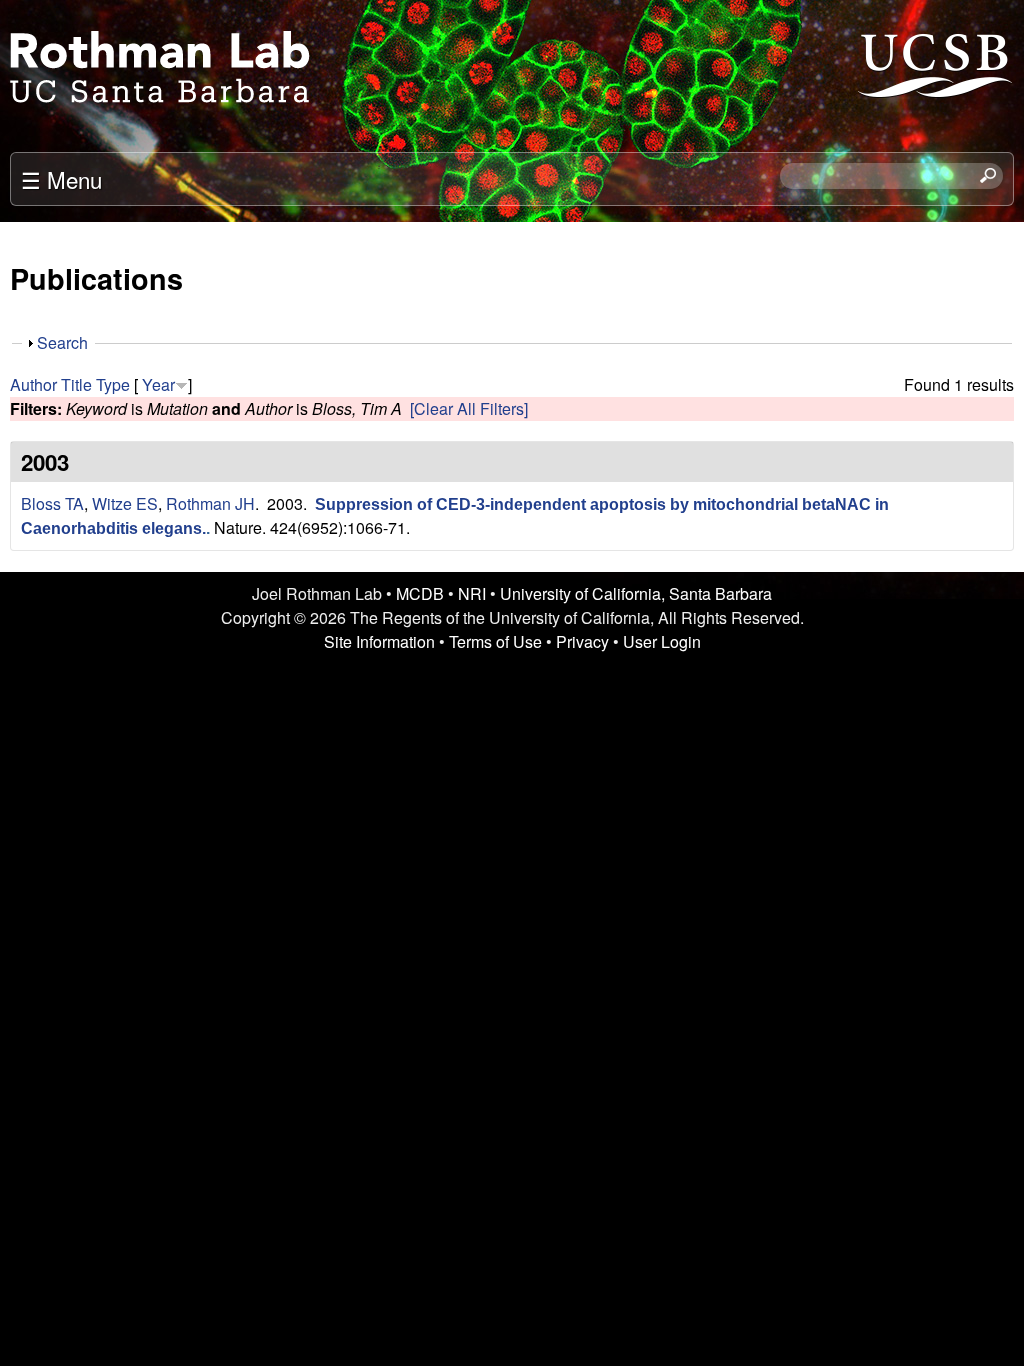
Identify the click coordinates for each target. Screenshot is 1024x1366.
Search (62, 342)
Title (76, 384)
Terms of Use (495, 641)
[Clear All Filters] (469, 408)
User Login (662, 641)
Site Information (379, 641)
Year (158, 384)
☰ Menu (61, 179)
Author (33, 384)
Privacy (582, 641)
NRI (472, 593)
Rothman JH (210, 503)
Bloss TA (52, 503)
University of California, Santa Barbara (636, 593)
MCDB (420, 593)
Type (113, 384)
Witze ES (125, 503)
